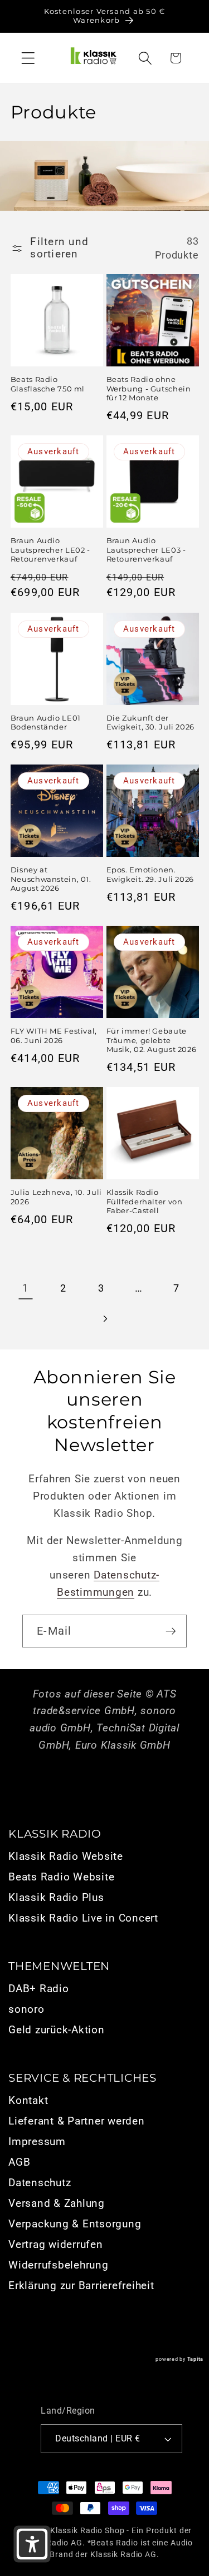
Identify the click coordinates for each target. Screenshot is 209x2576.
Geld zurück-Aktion (57, 2030)
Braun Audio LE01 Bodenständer (46, 723)
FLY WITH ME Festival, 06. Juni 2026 (54, 1036)
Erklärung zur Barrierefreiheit (81, 2286)
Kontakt (28, 2101)
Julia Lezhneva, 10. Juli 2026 (56, 1197)
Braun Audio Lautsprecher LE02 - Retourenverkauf (50, 550)
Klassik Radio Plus (56, 1898)
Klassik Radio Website (66, 1857)
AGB (19, 2162)
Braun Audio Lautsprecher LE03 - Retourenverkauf (146, 550)
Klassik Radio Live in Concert (83, 1918)
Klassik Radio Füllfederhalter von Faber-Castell (145, 1202)
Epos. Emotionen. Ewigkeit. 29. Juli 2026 (150, 874)
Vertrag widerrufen (56, 2245)
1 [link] (26, 1288)
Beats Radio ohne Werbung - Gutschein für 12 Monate (149, 389)
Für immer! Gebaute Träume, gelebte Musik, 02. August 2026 (152, 1040)
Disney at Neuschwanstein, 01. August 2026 (51, 879)
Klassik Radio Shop (88, 2530)
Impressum (37, 2142)
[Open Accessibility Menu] (32, 2544)
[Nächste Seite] (104, 1319)
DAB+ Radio (39, 1989)
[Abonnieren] (171, 1631)
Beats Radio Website (61, 1877)
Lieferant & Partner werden (77, 2121)
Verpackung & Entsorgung (75, 2224)
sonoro (26, 2009)
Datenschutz (40, 2183)
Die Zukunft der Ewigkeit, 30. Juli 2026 (151, 723)
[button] (28, 58)
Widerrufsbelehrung (59, 2265)
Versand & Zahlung (57, 2203)
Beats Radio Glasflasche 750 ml (48, 384)
